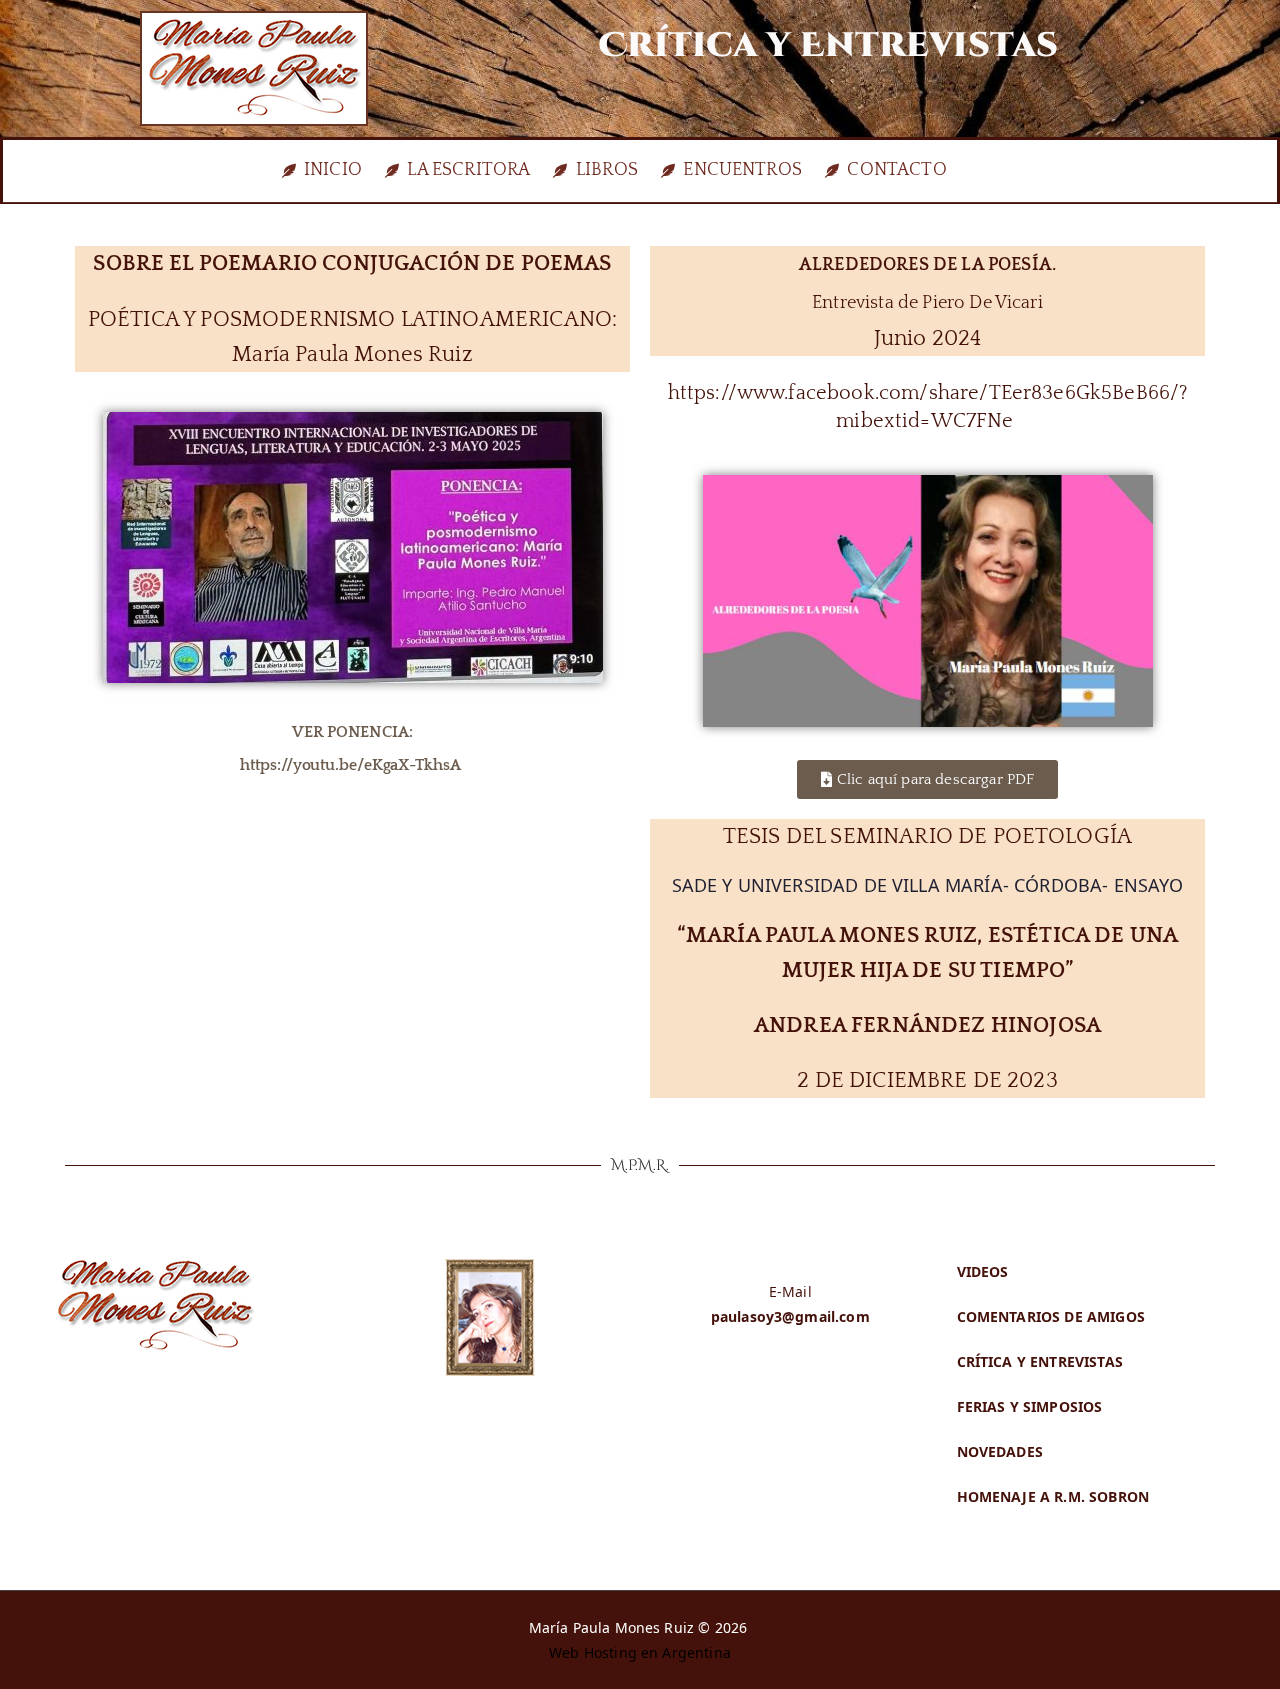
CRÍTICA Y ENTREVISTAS (1040, 1361)
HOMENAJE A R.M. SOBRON (1053, 1496)
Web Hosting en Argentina (640, 1652)
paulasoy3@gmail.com (790, 1316)
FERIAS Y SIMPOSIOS (1030, 1406)
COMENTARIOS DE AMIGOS (1051, 1316)
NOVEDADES (1000, 1451)
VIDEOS (983, 1271)
